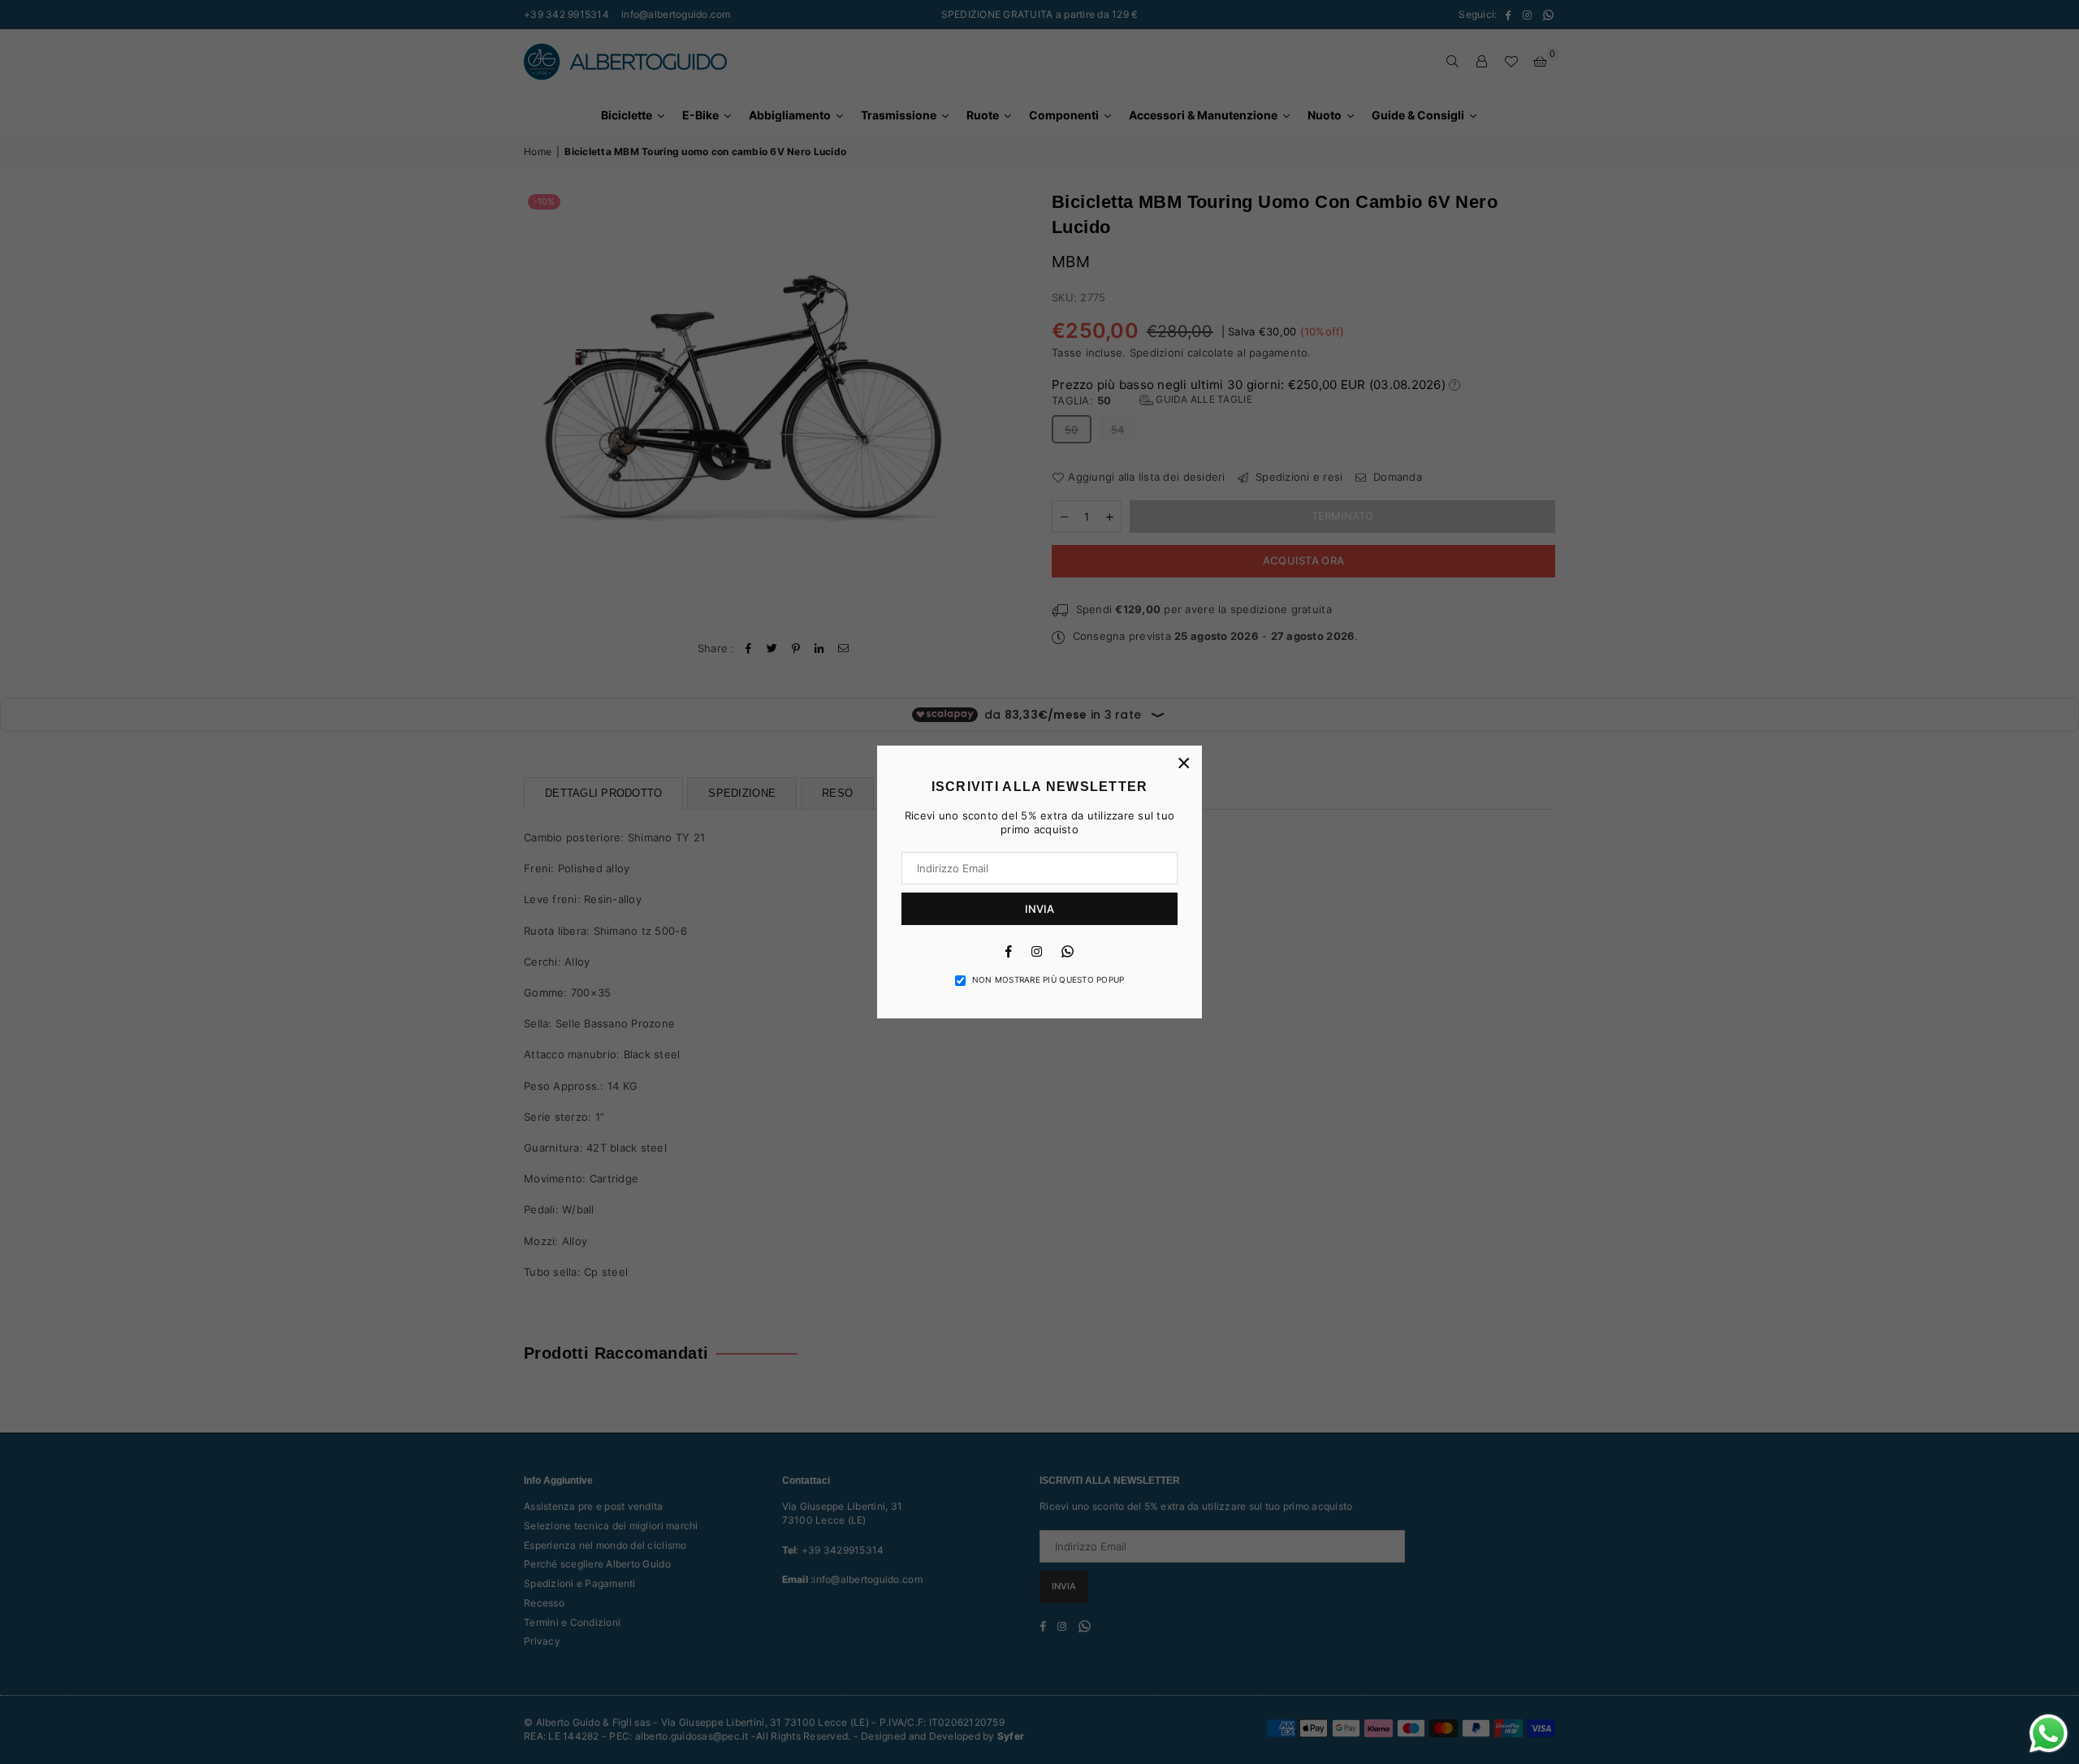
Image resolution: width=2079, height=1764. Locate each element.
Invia (1039, 909)
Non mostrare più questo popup (1048, 979)
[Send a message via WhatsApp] (2049, 1734)
